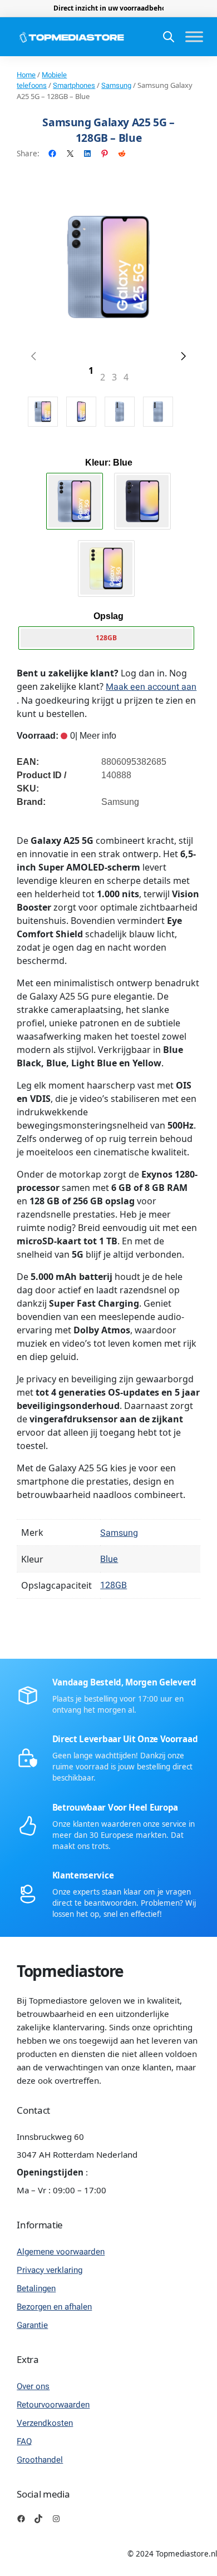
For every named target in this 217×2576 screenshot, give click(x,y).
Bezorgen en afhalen (54, 2307)
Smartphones (74, 85)
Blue (109, 1559)
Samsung (116, 85)
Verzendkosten (45, 2423)
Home (26, 75)
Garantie (32, 2325)
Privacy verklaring (50, 2270)
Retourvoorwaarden (53, 2405)
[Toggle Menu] (194, 37)
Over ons (33, 2386)
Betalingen (36, 2288)
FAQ (24, 2441)
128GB (114, 1585)
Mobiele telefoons (42, 80)
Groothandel (40, 2460)
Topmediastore (70, 1971)
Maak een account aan (151, 687)
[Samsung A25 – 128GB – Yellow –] (106, 568)
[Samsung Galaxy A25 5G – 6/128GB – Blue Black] (142, 501)
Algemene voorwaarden (61, 2252)
